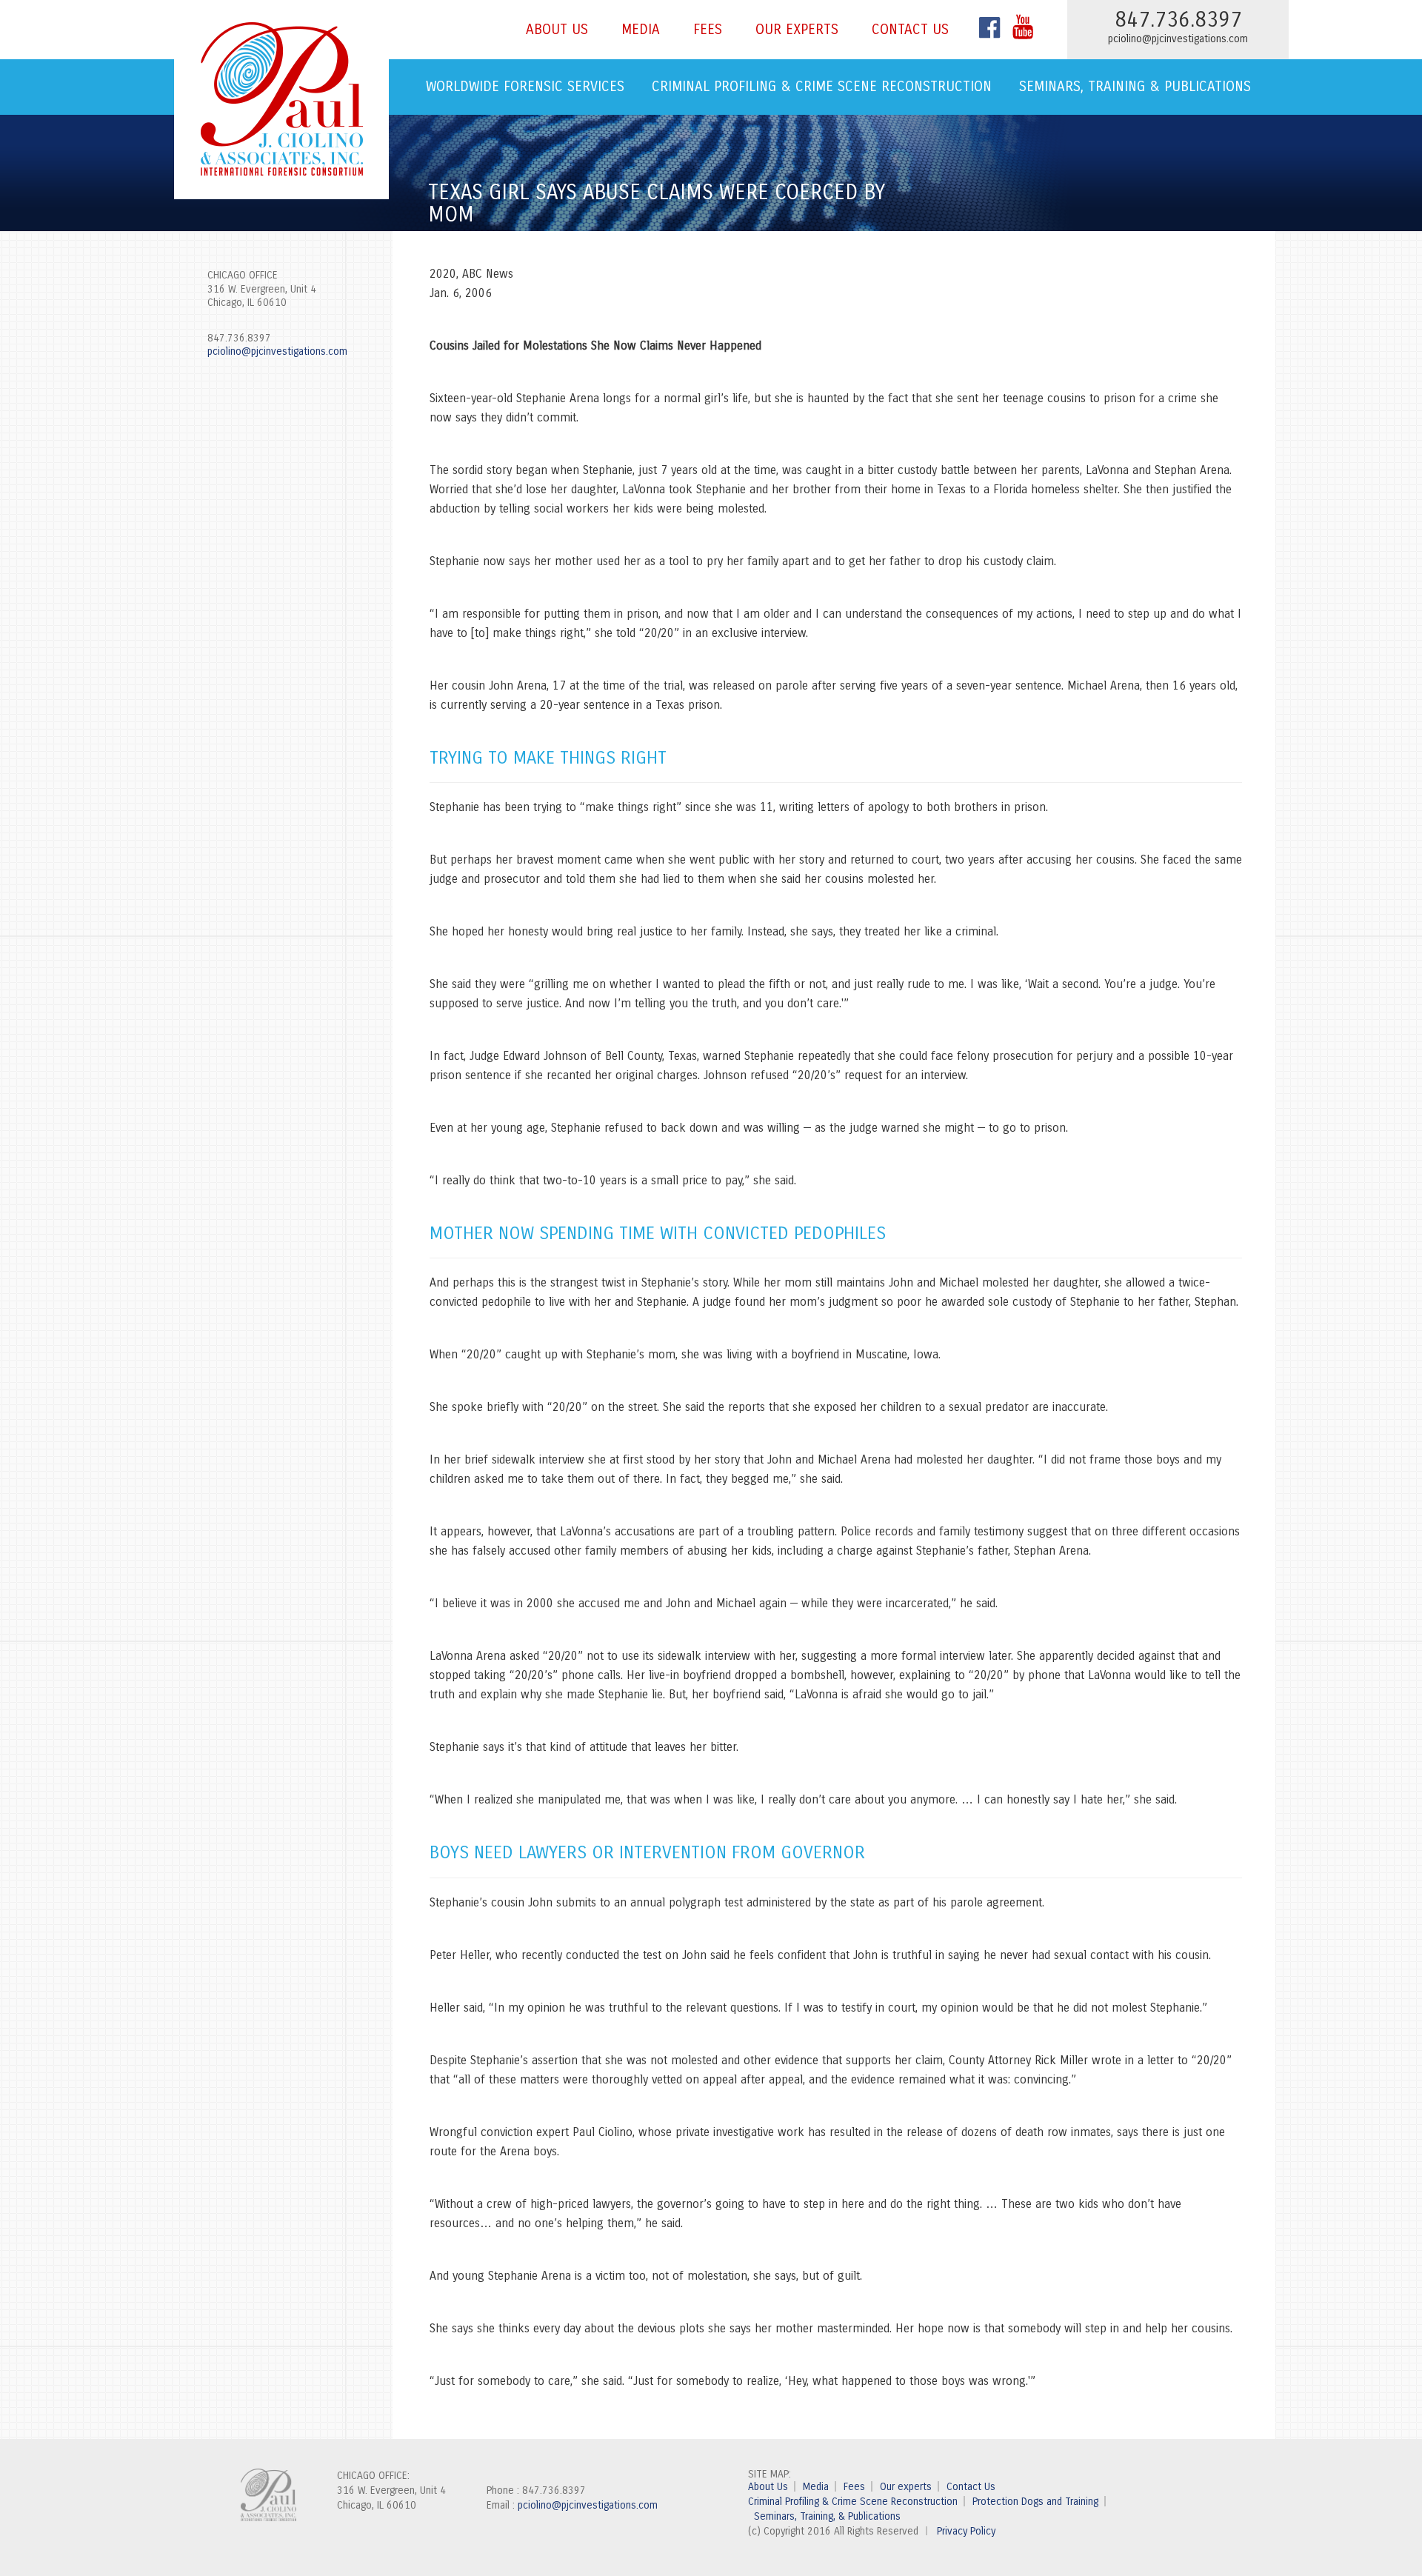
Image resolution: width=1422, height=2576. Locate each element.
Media (641, 29)
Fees (708, 29)
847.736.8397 (239, 338)
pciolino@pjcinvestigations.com (1178, 39)
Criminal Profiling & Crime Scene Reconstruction (822, 86)
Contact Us (910, 29)
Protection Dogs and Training (1035, 2502)
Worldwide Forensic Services (525, 86)
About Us (557, 29)
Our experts (797, 29)
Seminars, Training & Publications (1135, 86)
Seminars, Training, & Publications (827, 2516)
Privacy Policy (966, 2531)
